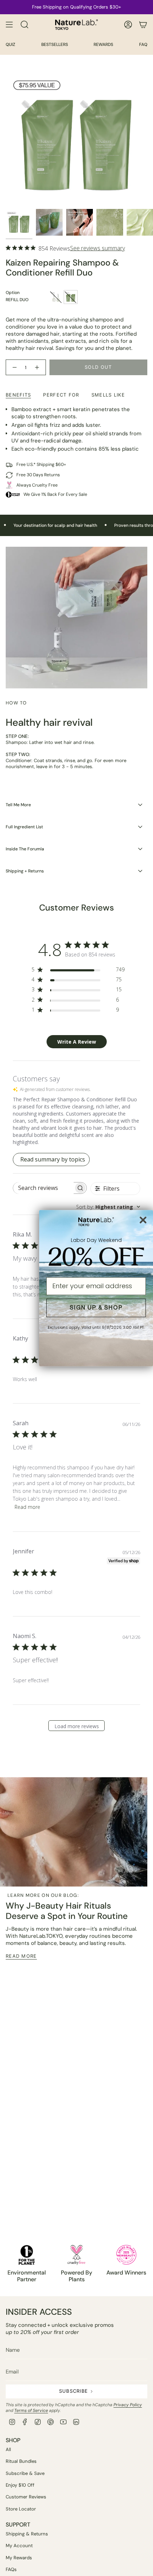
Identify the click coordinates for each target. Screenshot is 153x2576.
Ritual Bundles (21, 2461)
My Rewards (19, 2558)
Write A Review (77, 1042)
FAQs (11, 2569)
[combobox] (108, 1207)
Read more (27, 1507)
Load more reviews (77, 1726)
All (8, 2449)
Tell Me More (18, 805)
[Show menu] (9, 25)
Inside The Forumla (25, 849)
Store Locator (21, 2509)
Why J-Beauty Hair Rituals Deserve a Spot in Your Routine (67, 1911)
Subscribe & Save (25, 2473)
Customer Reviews (26, 2497)
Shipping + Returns (25, 871)
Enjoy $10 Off (20, 2485)
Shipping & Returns (27, 2534)
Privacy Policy (128, 2405)
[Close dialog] (143, 1220)
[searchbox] (44, 1188)
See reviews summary (97, 248)
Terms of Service (31, 2410)
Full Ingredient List (24, 827)
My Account (19, 2546)
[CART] (143, 25)
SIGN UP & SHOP (96, 1308)
